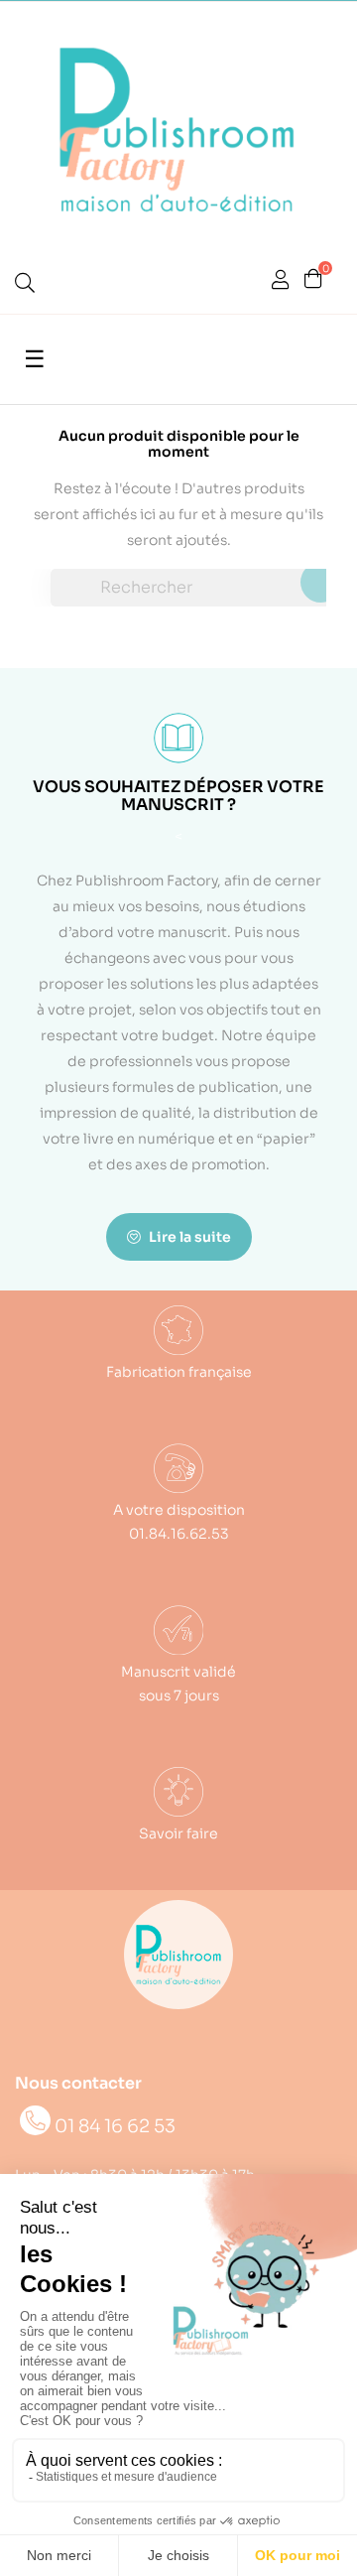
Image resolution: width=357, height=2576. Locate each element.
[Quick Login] (281, 282)
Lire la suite (188, 1237)
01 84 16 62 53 (115, 2126)
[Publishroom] (178, 1955)
